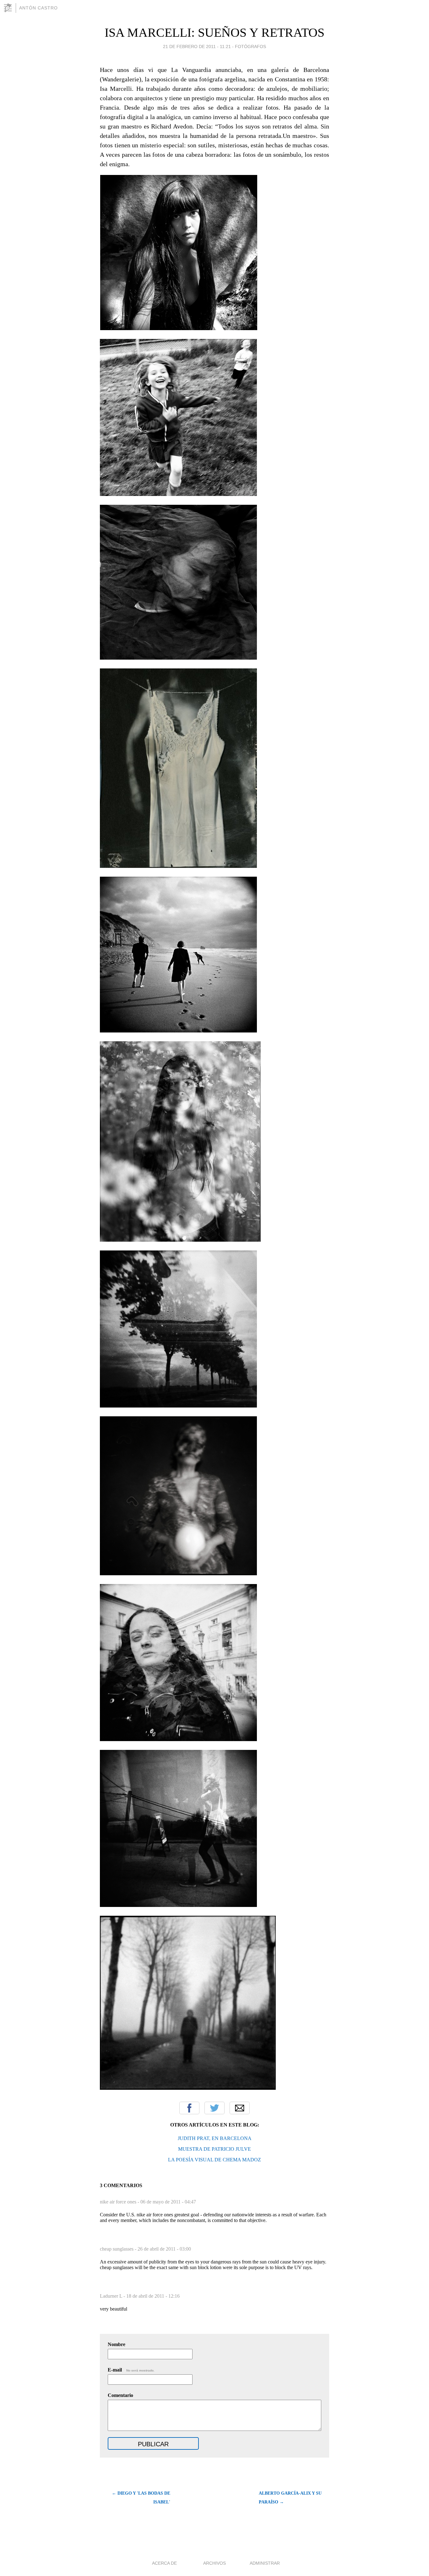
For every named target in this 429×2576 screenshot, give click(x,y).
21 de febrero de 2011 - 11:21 (197, 46)
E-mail (131, 2370)
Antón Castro (38, 8)
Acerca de (164, 2563)
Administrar (265, 2563)
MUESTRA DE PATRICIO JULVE (215, 2149)
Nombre (117, 2344)
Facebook (189, 2108)
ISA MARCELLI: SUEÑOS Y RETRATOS (215, 33)
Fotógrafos (250, 46)
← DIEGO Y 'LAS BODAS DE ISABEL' (141, 2498)
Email (240, 2108)
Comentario (120, 2395)
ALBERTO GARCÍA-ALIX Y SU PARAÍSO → (290, 2498)
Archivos (215, 2563)
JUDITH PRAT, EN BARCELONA (215, 2138)
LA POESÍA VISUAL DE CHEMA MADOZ (215, 2160)
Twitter (215, 2108)
